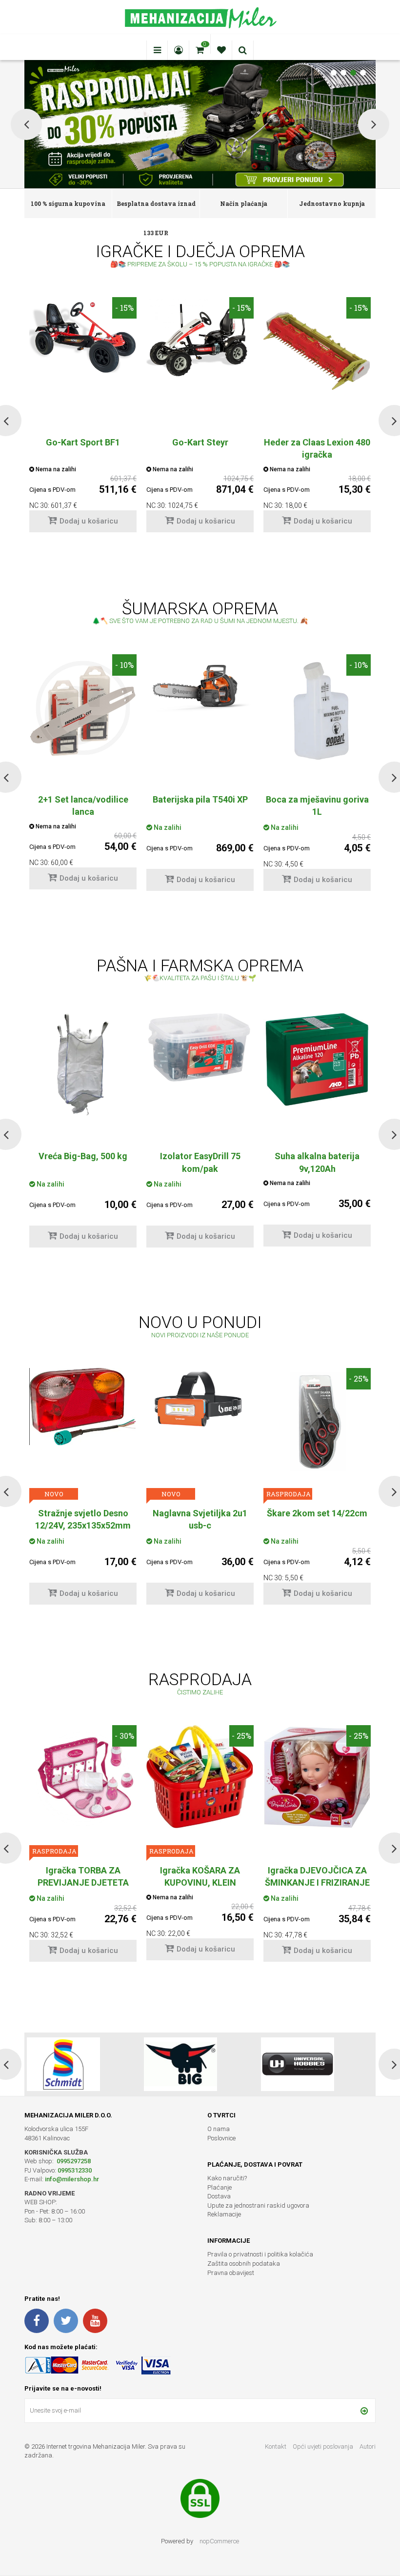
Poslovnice (221, 2138)
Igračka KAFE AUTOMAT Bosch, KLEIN (317, 1876)
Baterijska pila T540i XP (200, 799)
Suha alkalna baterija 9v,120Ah (200, 1162)
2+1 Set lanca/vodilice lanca (83, 805)
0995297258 (73, 2161)
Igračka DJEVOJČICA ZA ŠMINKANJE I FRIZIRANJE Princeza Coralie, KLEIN (83, 1882)
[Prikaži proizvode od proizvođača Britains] (298, 2064)
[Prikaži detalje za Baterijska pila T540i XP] (200, 684)
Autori (368, 2446)
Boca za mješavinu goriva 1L (317, 805)
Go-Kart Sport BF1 (83, 442)
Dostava (219, 2196)
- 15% (124, 308)
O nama (219, 2129)
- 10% (124, 665)
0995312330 (75, 2170)
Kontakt (276, 2446)
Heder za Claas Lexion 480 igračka (317, 448)
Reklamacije (224, 2214)
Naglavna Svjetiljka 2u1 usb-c (83, 1519)
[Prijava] (364, 2411)
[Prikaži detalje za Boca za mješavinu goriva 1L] (317, 708)
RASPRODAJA (171, 1494)
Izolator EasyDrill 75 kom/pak (83, 1162)
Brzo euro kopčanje (317, 1513)
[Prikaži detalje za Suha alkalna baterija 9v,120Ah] (200, 1063)
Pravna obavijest (231, 2273)
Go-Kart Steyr (200, 442)
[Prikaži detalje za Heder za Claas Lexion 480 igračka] (317, 351)
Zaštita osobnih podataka (244, 2264)
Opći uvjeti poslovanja (324, 2446)
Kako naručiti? (227, 2178)
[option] (83, 420)
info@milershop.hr (72, 2179)
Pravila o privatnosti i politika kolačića (260, 2254)
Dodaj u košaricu (89, 521)
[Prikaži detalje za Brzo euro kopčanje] (317, 1392)
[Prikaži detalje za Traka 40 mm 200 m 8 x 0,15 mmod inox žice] (317, 1065)
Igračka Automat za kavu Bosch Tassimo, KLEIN (200, 1876)
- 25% (241, 1379)
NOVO (54, 1494)
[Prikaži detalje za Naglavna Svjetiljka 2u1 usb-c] (83, 1401)
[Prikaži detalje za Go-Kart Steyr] (200, 337)
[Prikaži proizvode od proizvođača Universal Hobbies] (63, 2064)
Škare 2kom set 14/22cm (200, 1513)
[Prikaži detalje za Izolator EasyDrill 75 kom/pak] (83, 1047)
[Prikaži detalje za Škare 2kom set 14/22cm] (200, 1422)
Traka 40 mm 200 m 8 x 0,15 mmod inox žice (317, 1162)
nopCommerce (219, 2541)
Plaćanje (220, 2187)
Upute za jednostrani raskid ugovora (258, 2205)
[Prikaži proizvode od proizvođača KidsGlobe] (180, 2064)
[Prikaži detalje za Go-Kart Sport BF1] (83, 335)
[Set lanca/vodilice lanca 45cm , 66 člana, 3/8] (83, 708)
